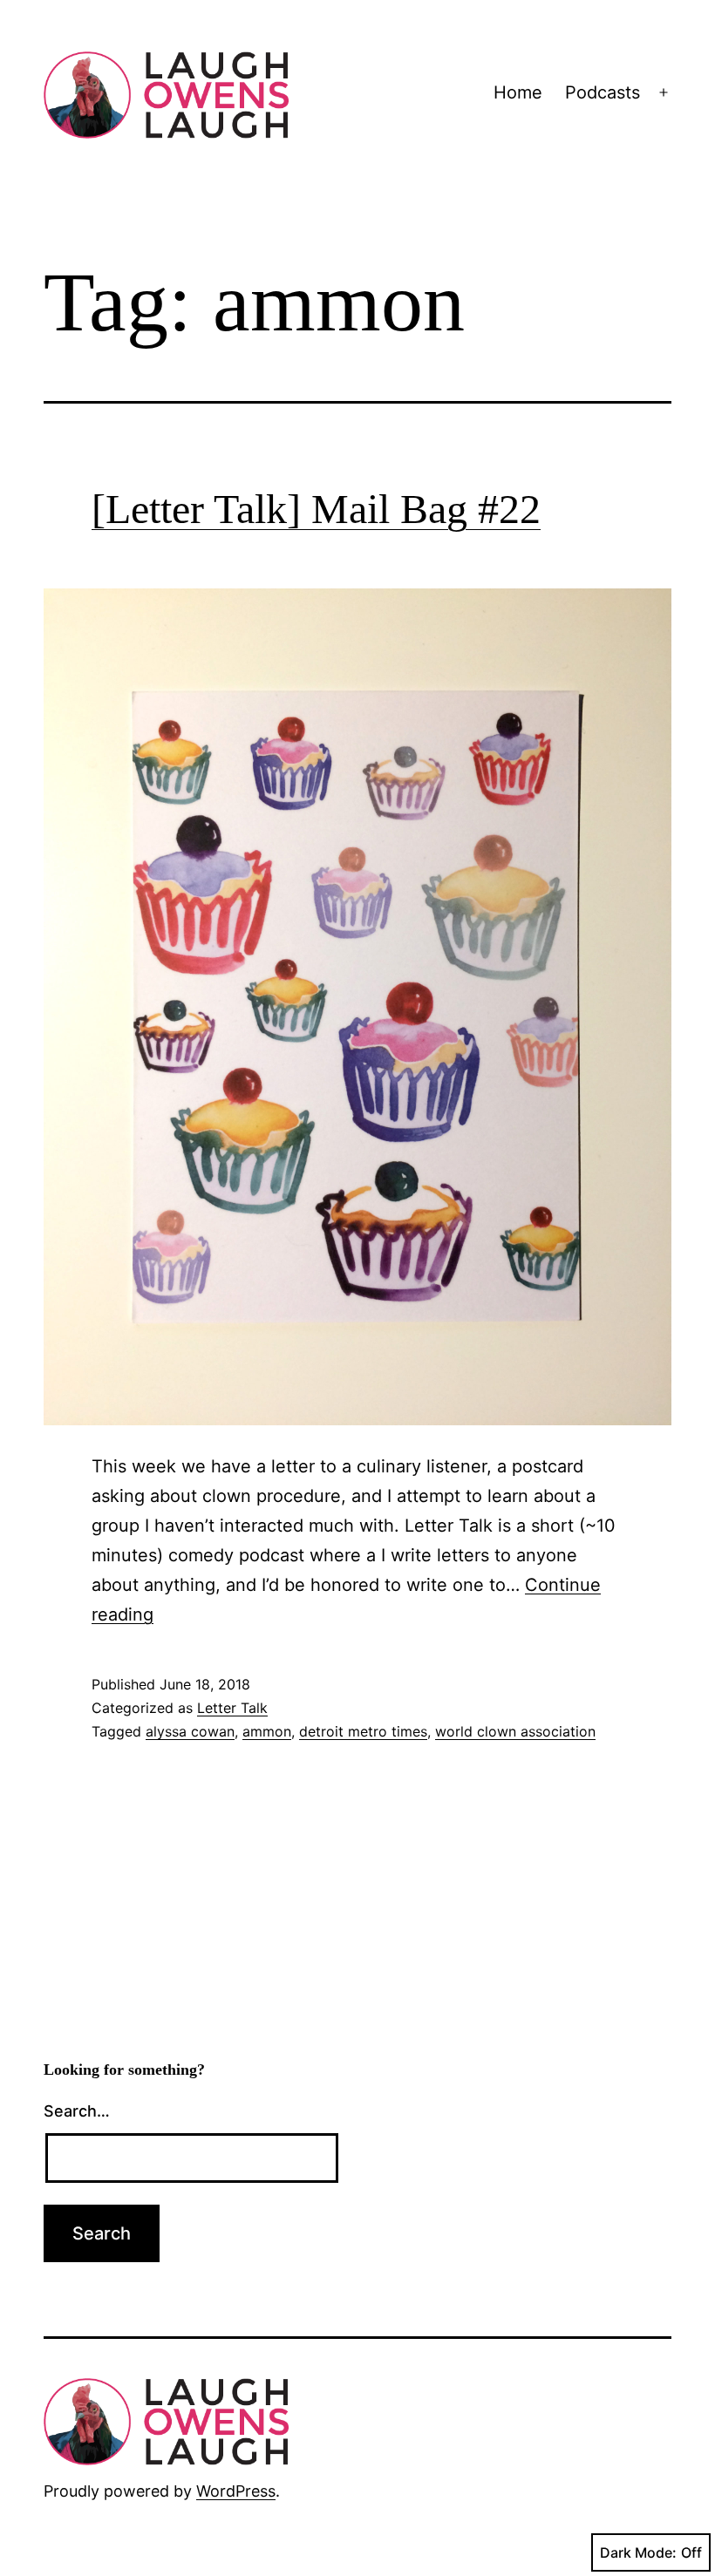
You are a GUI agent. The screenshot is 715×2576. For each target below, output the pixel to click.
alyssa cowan (190, 1731)
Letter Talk (232, 1708)
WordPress (236, 2491)
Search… (77, 2111)
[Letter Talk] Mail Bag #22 (316, 509)
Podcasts (603, 92)
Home (518, 92)
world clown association (515, 1731)
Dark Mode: (638, 2552)
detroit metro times (363, 1731)
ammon (267, 1731)
